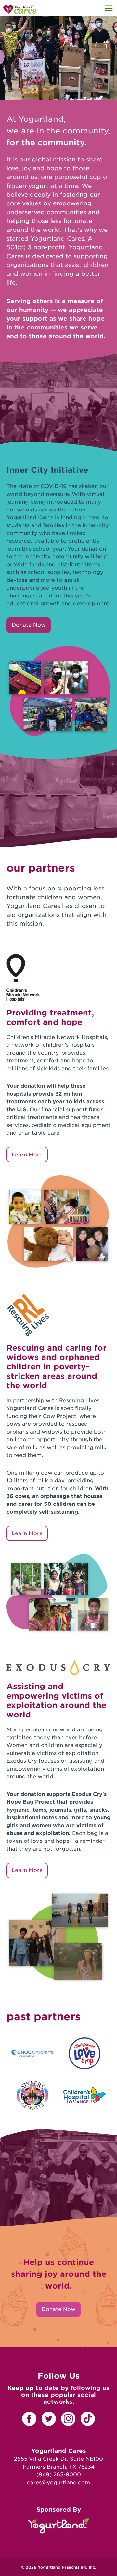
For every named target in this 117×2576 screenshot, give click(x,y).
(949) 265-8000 (59, 2475)
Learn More (27, 1155)
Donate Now (29, 625)
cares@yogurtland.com (58, 2482)
